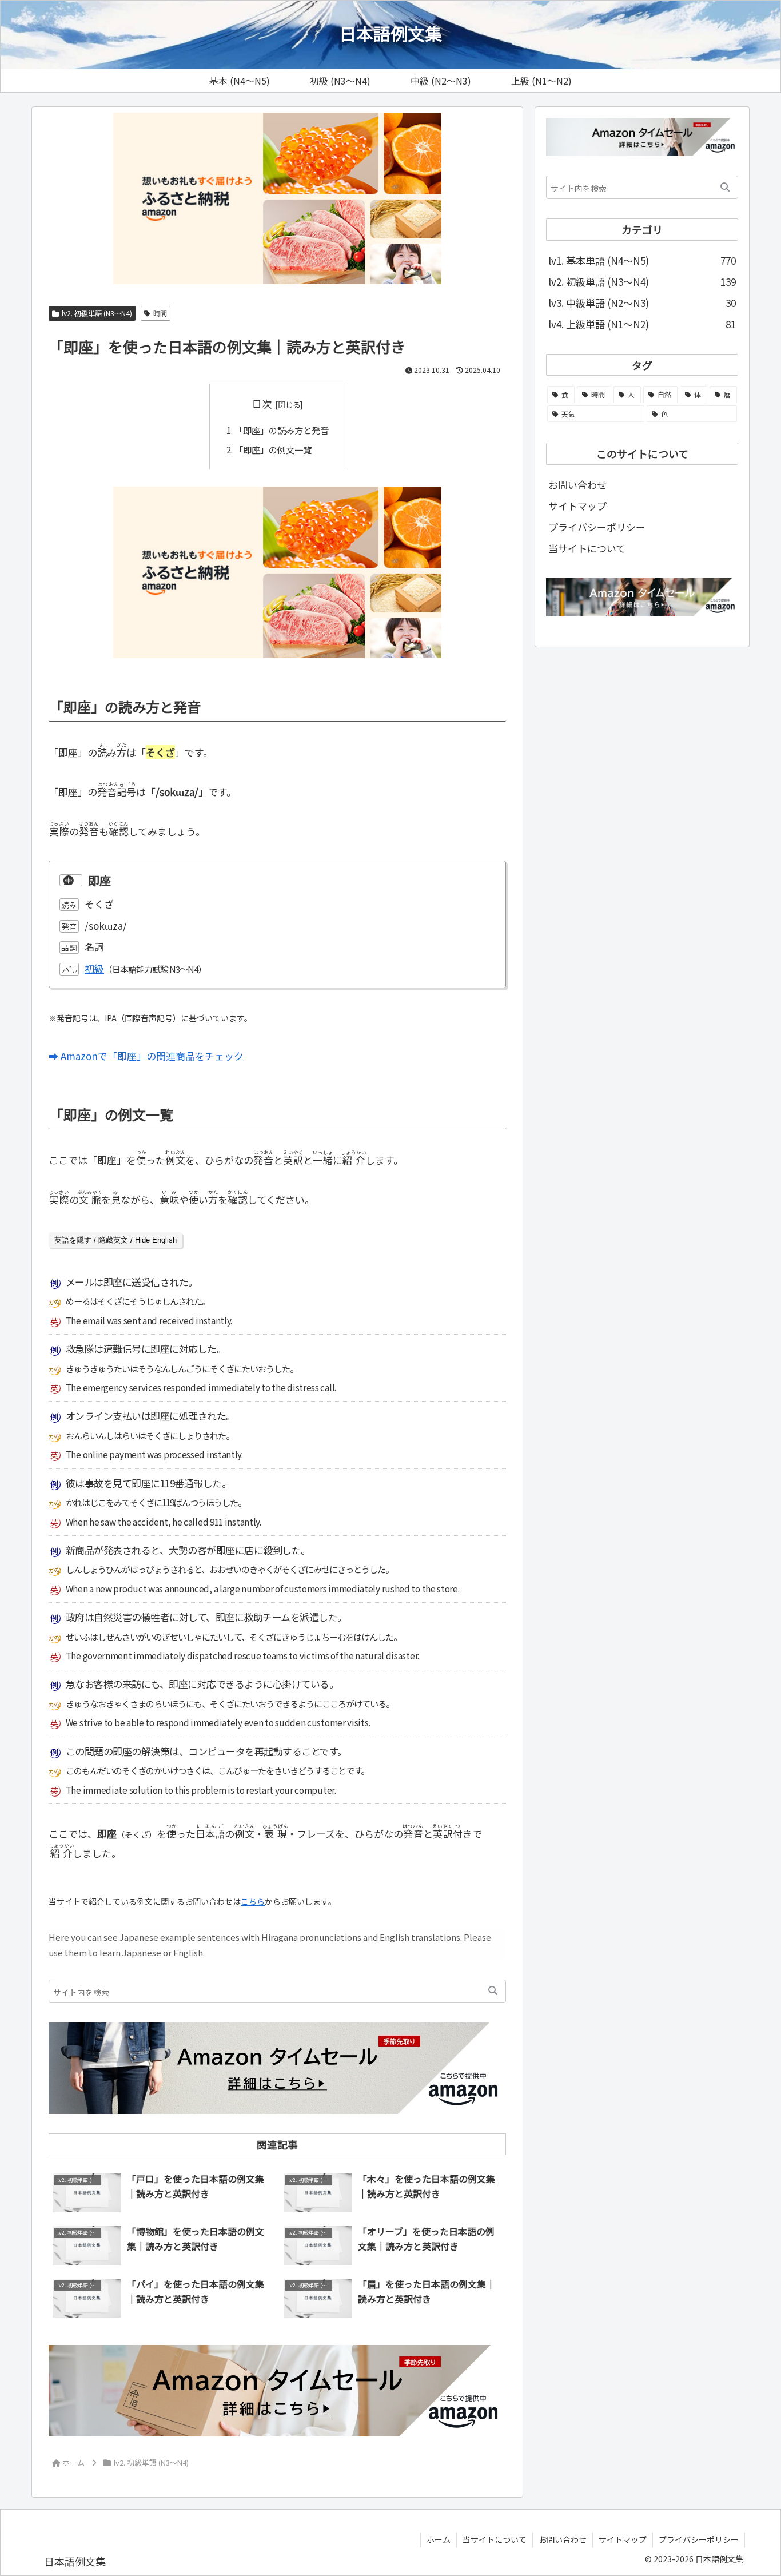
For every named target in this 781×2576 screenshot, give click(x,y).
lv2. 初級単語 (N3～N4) (97, 313)
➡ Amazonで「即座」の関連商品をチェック (146, 1056)
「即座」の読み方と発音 (282, 430)
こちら (253, 1901)
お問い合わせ (577, 485)
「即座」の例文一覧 (273, 449)
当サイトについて (587, 548)
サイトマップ (577, 506)
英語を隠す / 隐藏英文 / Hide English (115, 1240)
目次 (262, 403)
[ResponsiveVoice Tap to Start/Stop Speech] (71, 881)
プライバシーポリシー (597, 527)
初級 (94, 968)
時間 (160, 313)
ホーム (439, 2539)
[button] (493, 1991)
